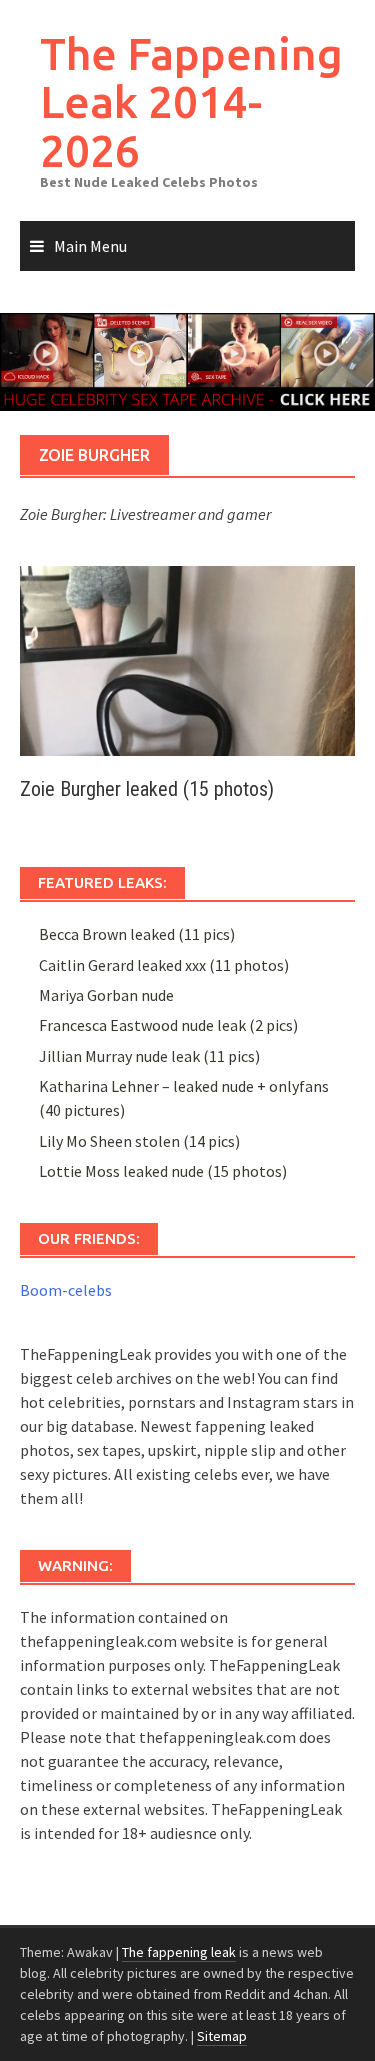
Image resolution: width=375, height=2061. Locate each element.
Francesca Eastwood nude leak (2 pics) (168, 1025)
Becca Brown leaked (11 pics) (137, 934)
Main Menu (90, 246)
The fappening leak (179, 1952)
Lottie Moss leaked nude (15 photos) (163, 1171)
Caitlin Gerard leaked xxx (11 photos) (164, 965)
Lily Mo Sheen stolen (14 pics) (139, 1141)
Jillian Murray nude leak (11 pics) (149, 1056)
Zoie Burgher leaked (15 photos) (147, 789)
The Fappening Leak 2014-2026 (191, 102)
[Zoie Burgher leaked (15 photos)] (187, 659)
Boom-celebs (66, 1290)
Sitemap (222, 2036)
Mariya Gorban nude (106, 995)
